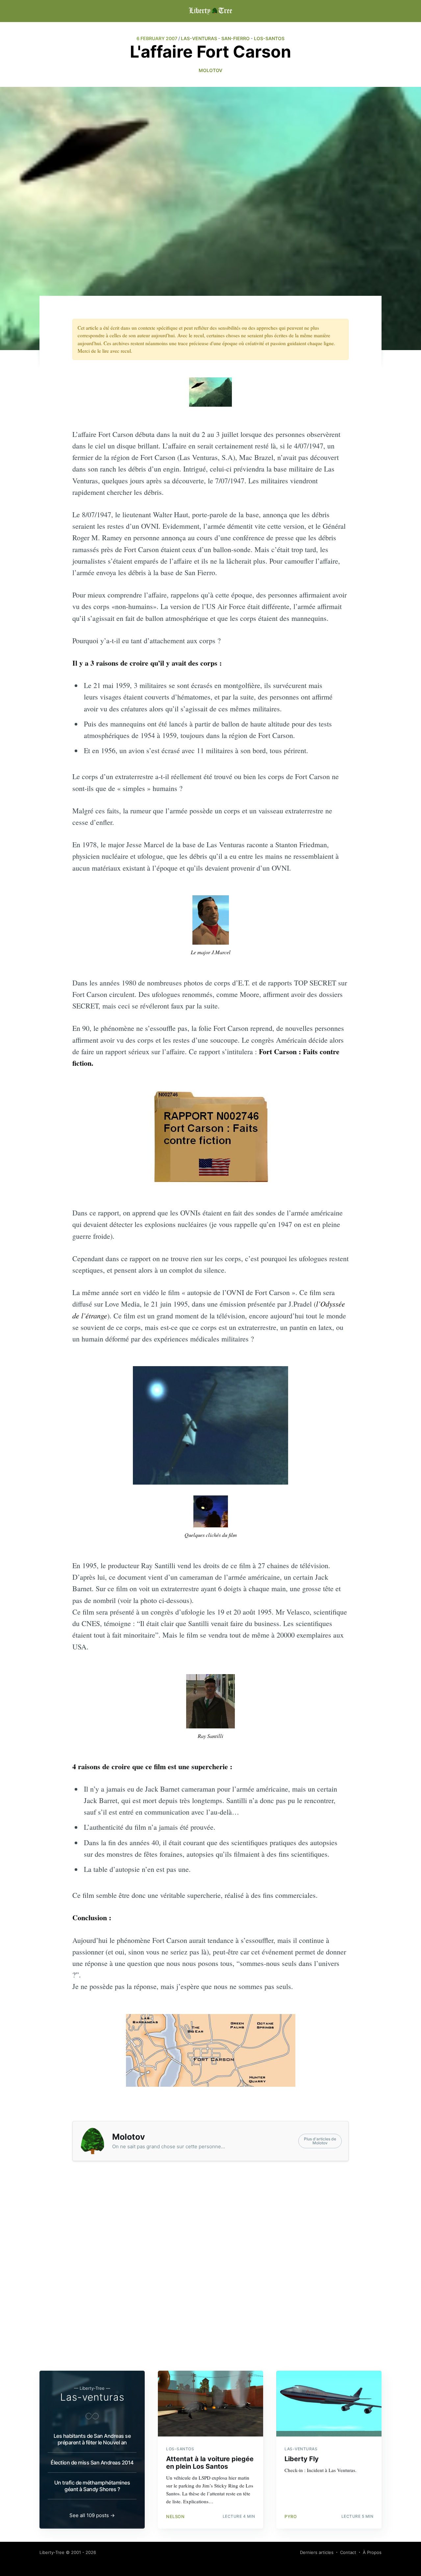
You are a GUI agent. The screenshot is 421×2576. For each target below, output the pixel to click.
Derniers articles (317, 2552)
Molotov (210, 70)
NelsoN (175, 2516)
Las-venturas (92, 2397)
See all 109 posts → (92, 2515)
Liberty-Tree (52, 2552)
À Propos (372, 2552)
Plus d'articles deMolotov (320, 2141)
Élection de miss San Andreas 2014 (92, 2462)
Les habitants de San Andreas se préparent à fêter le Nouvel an (92, 2439)
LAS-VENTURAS (199, 38)
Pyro (291, 2516)
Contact (348, 2552)
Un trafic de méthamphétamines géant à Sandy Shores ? (92, 2486)
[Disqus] (210, 2275)
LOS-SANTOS (269, 38)
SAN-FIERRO (235, 38)
